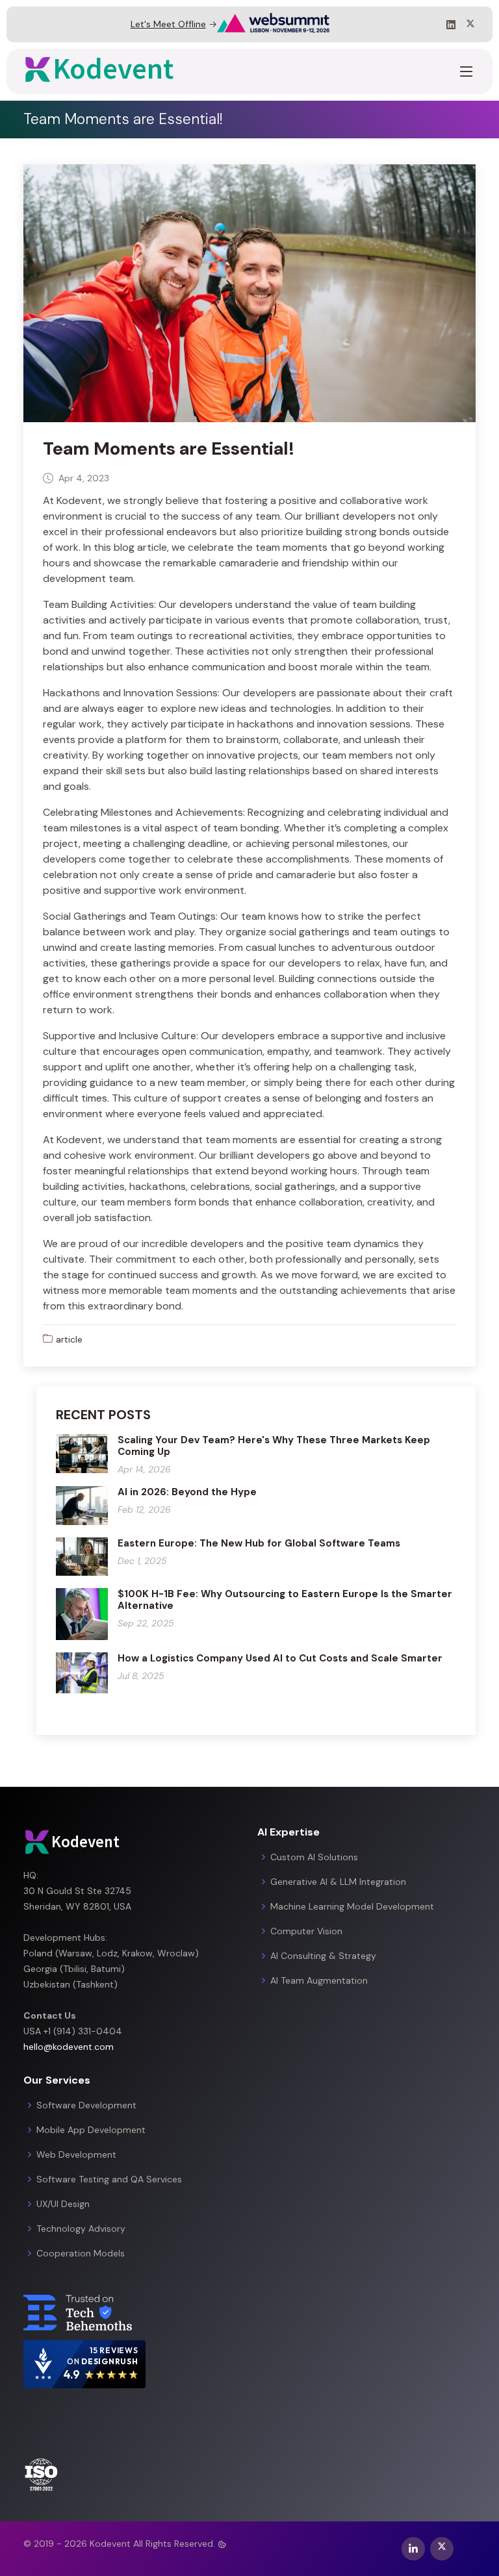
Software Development (86, 2105)
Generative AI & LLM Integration (338, 1882)
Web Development (76, 2154)
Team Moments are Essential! (169, 448)
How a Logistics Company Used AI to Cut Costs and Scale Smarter (280, 1658)
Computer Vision (306, 1931)
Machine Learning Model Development (352, 1906)
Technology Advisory (81, 2229)
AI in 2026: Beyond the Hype (187, 1492)
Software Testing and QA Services (109, 2179)
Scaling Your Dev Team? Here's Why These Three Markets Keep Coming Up (274, 1446)
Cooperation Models (81, 2253)
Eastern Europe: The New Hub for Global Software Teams (259, 1543)
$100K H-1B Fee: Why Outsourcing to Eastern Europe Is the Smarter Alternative (285, 1600)
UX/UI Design (63, 2204)
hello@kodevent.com (69, 2047)
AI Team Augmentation (319, 1980)
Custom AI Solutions (314, 1857)
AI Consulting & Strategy (323, 1956)
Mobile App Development (91, 2130)
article (69, 1339)
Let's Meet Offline (168, 24)
